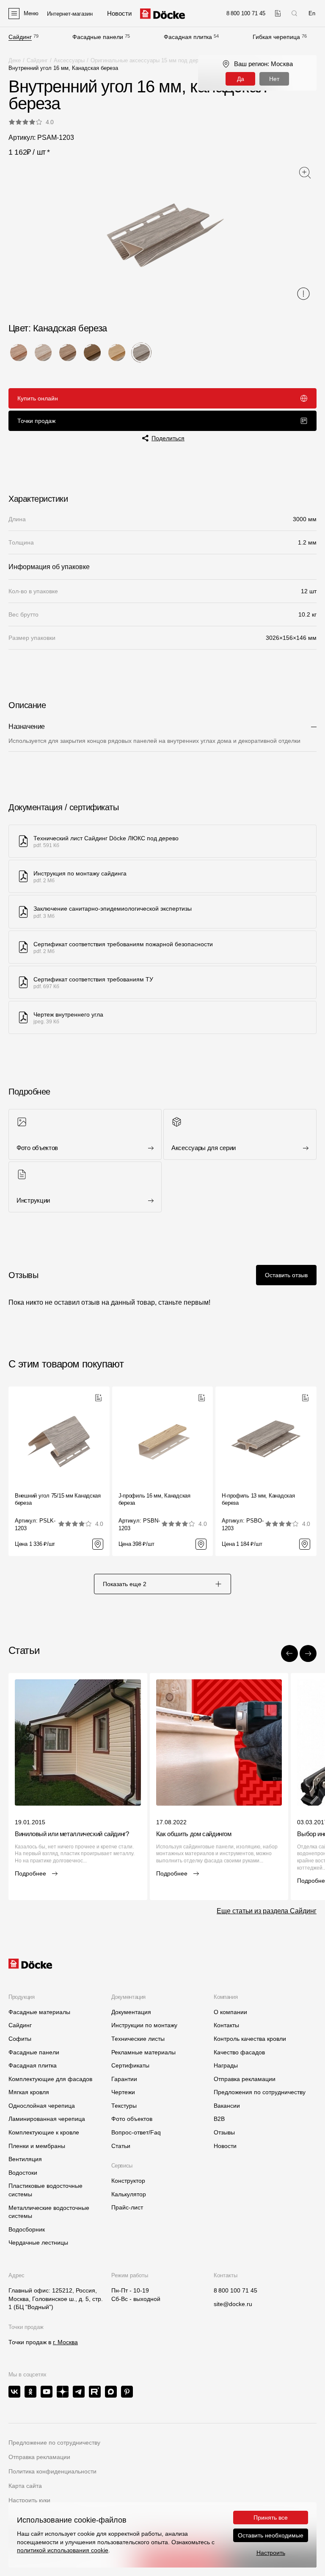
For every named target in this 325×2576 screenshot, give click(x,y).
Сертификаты (130, 2065)
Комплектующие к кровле (44, 2132)
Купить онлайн (38, 398)
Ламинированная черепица (47, 2119)
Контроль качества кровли (250, 2039)
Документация (131, 2012)
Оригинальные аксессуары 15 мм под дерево (149, 60)
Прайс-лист (127, 2207)
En (312, 13)
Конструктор (128, 2181)
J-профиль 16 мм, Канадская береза (154, 1499)
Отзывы (224, 2132)
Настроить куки (29, 2500)
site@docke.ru (233, 2304)
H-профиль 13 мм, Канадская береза (258, 1499)
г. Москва (65, 2342)
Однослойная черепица (42, 2106)
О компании (230, 2012)
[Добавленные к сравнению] (278, 13)
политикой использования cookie (63, 2550)
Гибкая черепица (276, 37)
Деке (15, 60)
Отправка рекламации (245, 2079)
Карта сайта (25, 2486)
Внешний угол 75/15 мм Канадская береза (58, 1499)
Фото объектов (132, 2119)
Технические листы (138, 2039)
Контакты (226, 2025)
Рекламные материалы (143, 2052)
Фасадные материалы (39, 2012)
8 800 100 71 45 (235, 2290)
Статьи (121, 2146)
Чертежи (123, 2092)
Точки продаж (36, 421)
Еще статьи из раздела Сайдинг (267, 1911)
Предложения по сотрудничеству (260, 2092)
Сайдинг (20, 37)
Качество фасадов (239, 2052)
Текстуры (124, 2106)
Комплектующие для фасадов (50, 2079)
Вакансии (227, 2106)
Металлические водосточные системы (49, 2212)
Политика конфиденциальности (52, 2471)
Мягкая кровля (29, 2092)
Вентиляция (25, 2159)
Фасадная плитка (188, 37)
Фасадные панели (98, 37)
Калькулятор (129, 2194)
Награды (226, 2065)
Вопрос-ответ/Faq (136, 2132)
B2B (219, 2119)
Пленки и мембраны (37, 2146)
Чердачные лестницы (38, 2243)
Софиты (20, 2039)
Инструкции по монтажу (144, 2025)
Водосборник (27, 2229)
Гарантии (124, 2079)
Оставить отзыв (286, 1275)
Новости (225, 2146)
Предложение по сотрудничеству (54, 2443)
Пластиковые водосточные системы (45, 2190)
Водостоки (23, 2173)
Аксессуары (69, 60)
